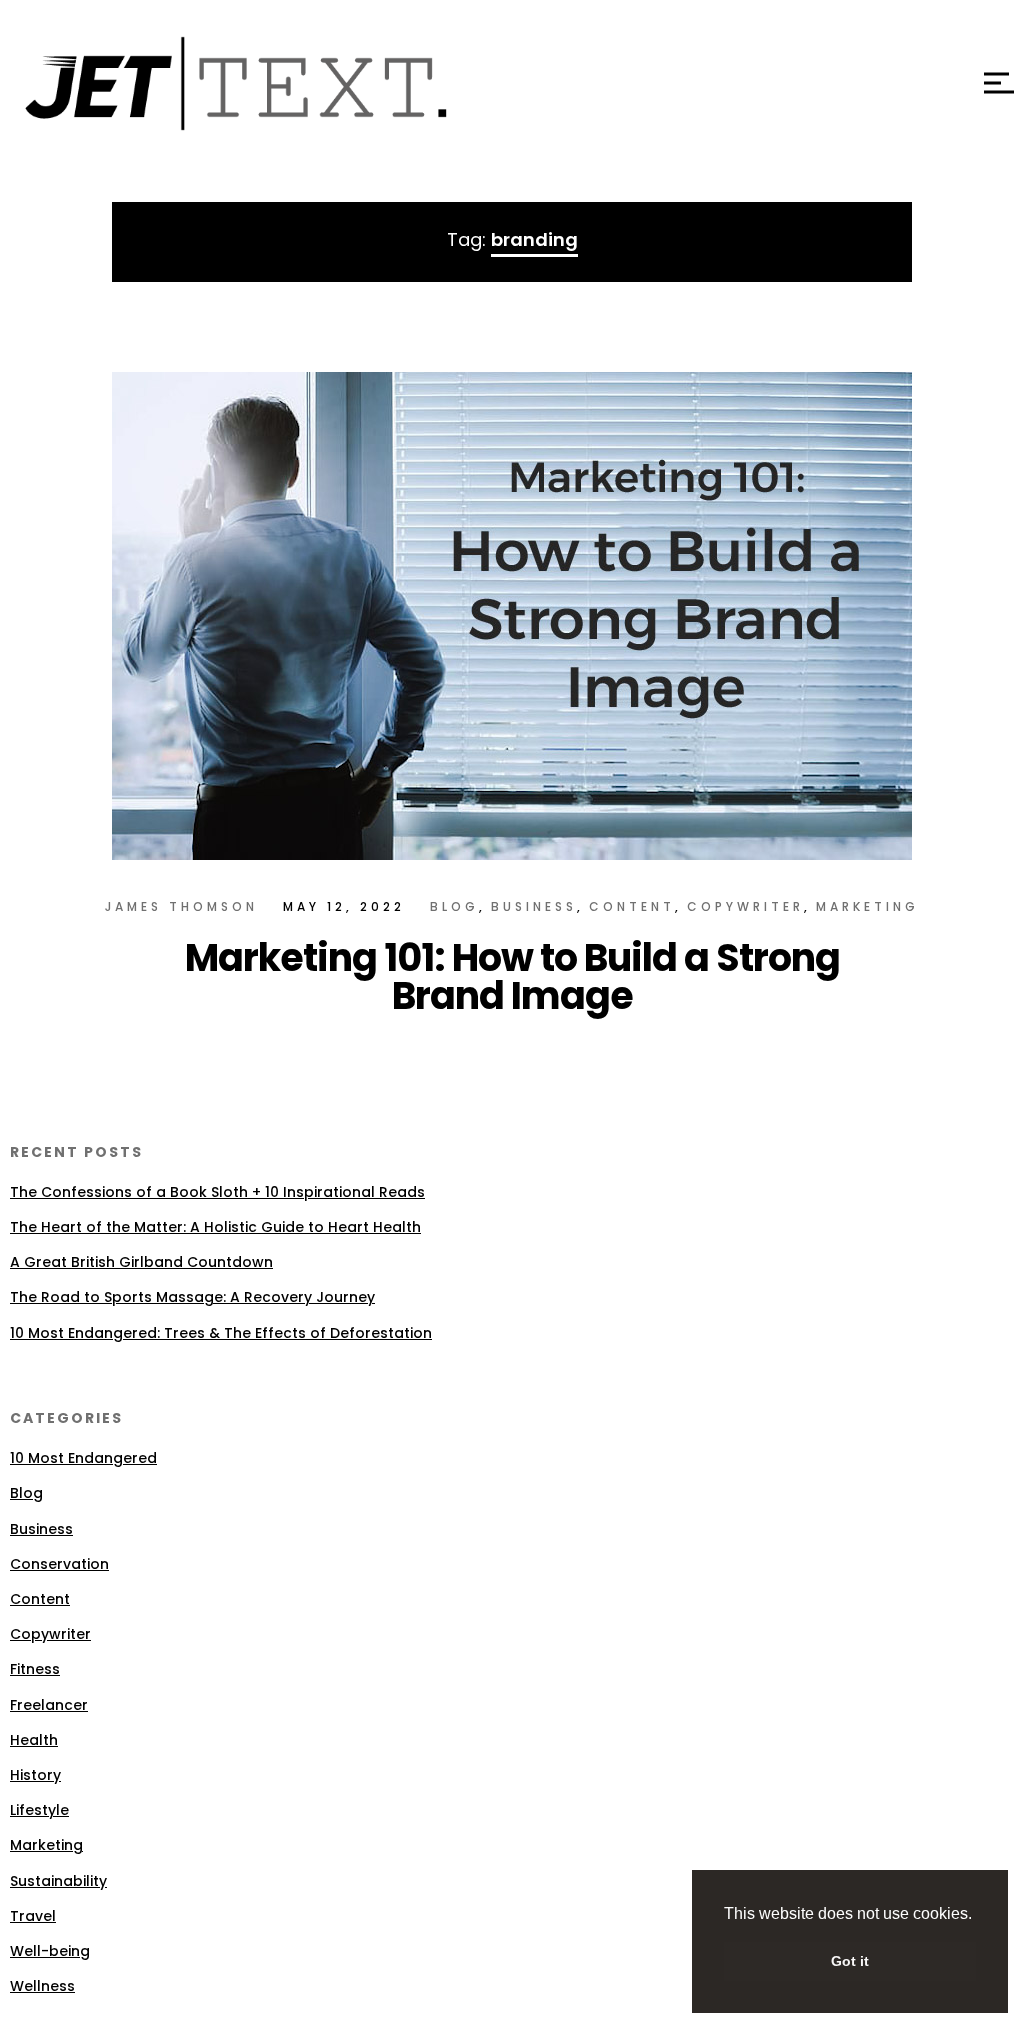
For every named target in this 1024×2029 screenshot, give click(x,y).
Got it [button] (850, 1961)
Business (534, 906)
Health (34, 1740)
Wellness (42, 1986)
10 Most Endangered (83, 1458)
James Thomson (181, 906)
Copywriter (745, 906)
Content (632, 906)
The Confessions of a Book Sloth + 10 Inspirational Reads (217, 1192)
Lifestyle (39, 1810)
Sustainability (58, 1881)
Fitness (35, 1669)
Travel (33, 1916)
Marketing (867, 906)
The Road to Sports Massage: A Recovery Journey (192, 1297)
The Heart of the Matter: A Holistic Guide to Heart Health (215, 1227)
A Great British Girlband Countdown (141, 1262)
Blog (454, 906)
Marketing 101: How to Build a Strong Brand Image (512, 976)
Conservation (59, 1564)
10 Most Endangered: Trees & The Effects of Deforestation (221, 1333)
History (35, 1775)
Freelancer (49, 1705)
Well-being (50, 1951)
